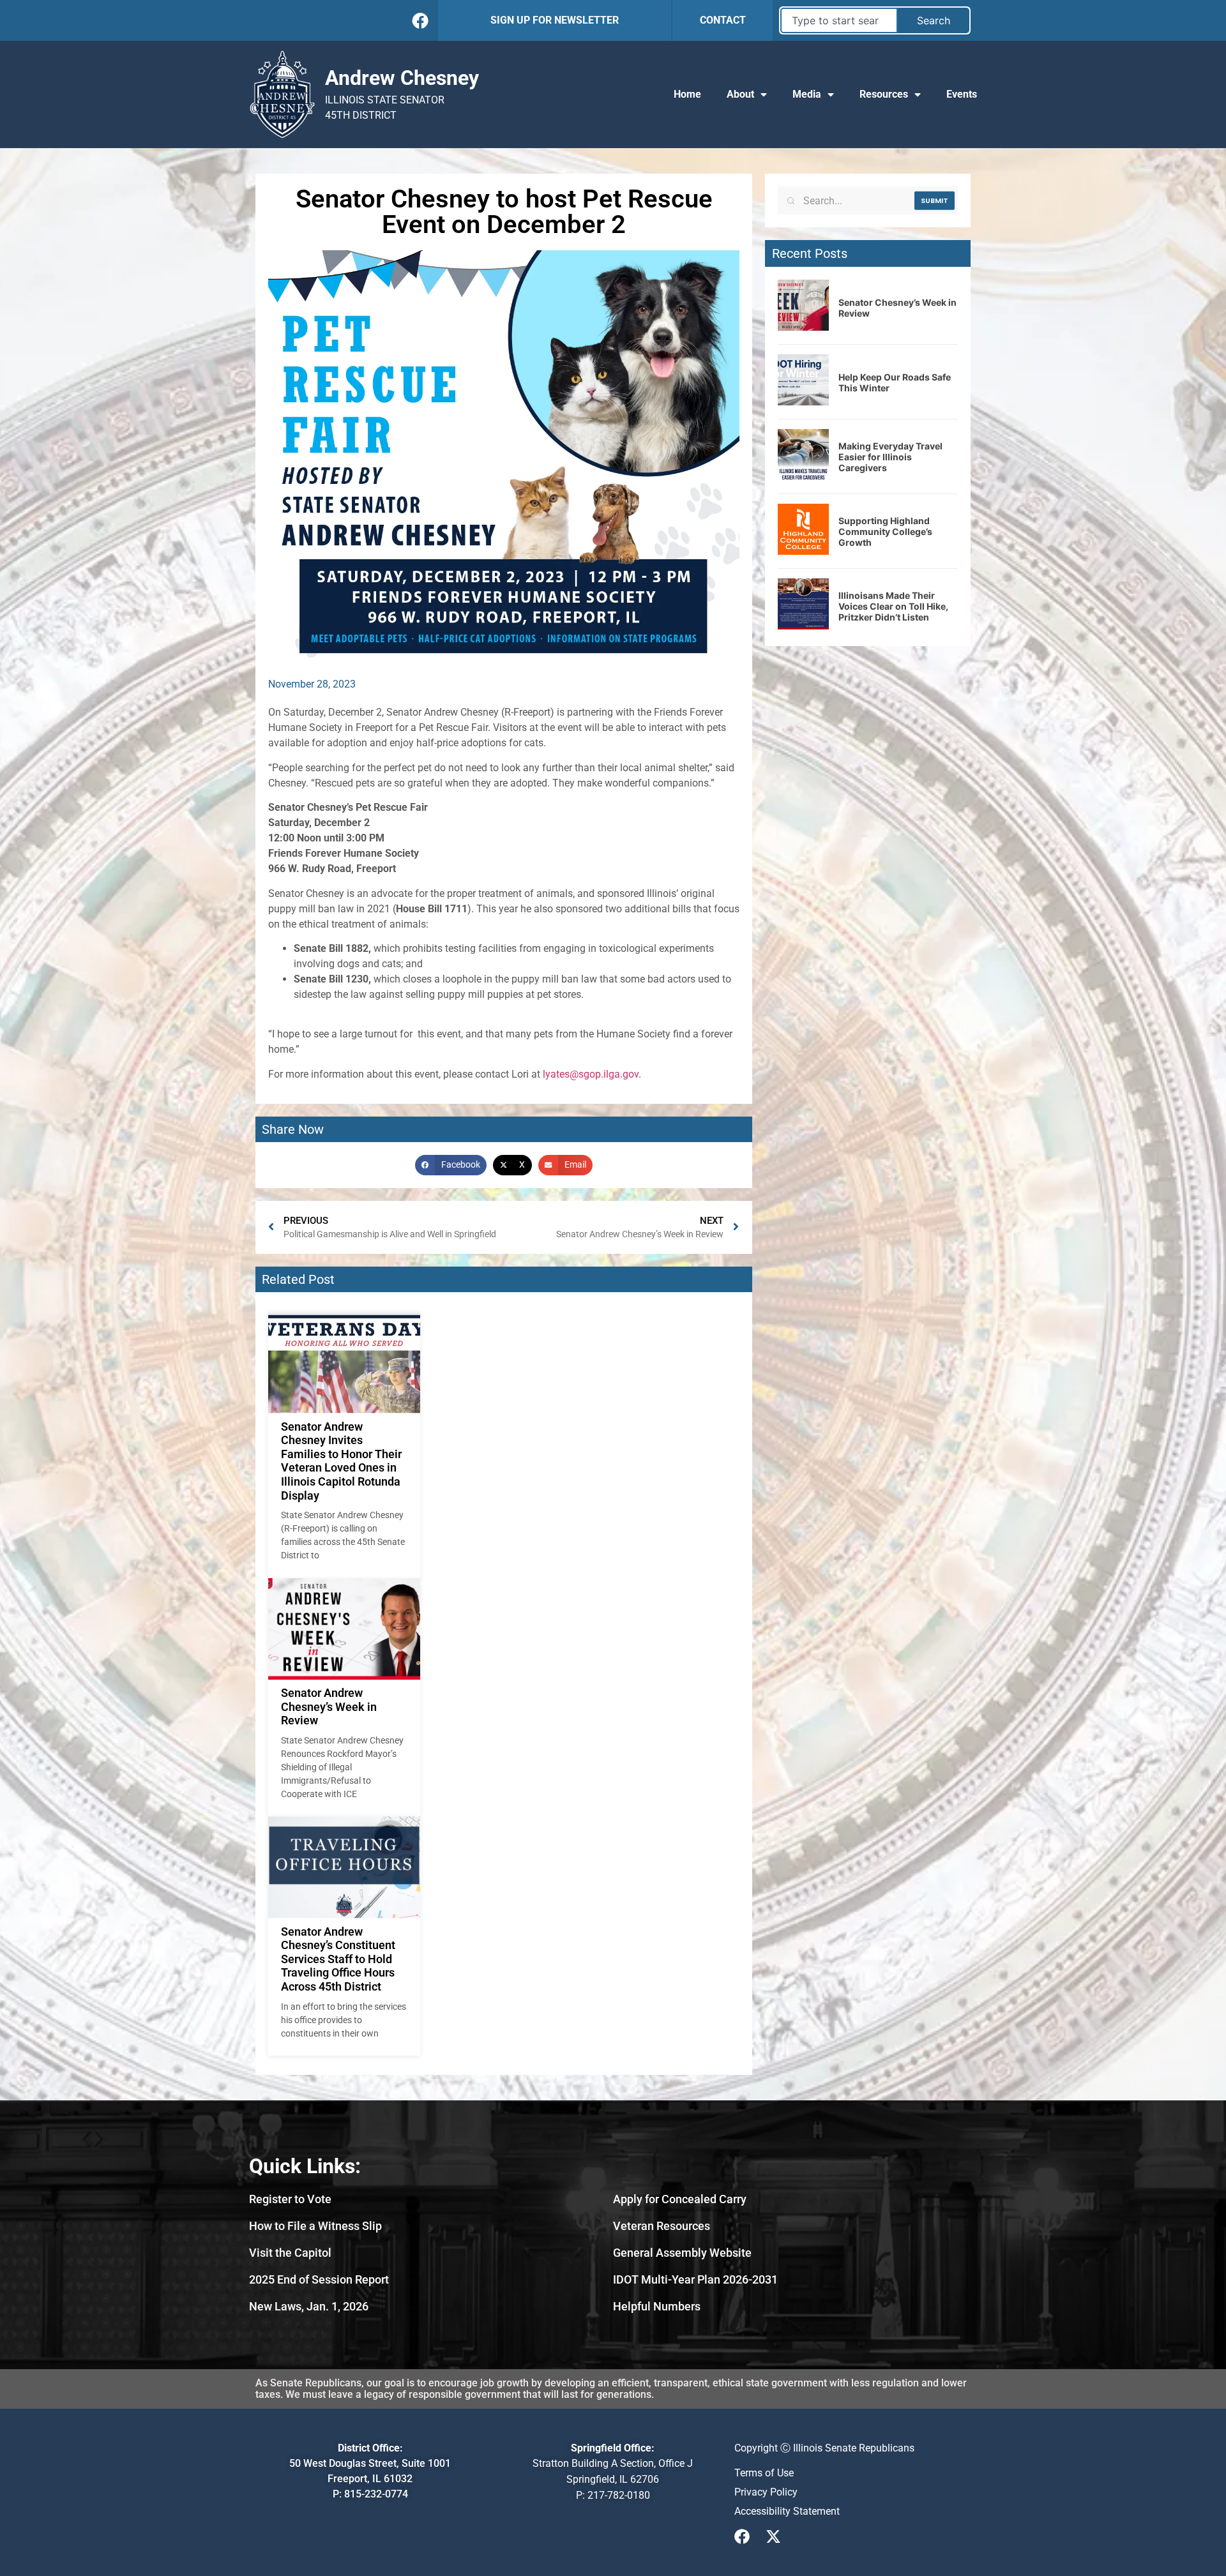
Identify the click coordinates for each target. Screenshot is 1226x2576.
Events (962, 94)
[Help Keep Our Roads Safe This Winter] (803, 402)
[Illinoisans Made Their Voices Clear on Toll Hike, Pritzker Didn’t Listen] (803, 626)
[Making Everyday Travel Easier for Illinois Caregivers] (803, 476)
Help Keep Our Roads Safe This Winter (895, 382)
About (740, 94)
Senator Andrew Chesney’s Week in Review (329, 1706)
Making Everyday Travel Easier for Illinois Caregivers (890, 457)
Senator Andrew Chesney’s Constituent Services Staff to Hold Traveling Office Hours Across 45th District (338, 1959)
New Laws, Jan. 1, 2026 (309, 2306)
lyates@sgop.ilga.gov (591, 1074)
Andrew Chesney (402, 78)
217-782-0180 (619, 2495)
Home (687, 94)
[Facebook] (420, 20)
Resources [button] (884, 94)
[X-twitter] (773, 2536)
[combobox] (839, 20)
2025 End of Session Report (319, 2279)
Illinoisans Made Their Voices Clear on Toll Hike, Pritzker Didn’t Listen (893, 606)
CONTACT (723, 20)
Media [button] (807, 94)
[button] (451, 1165)
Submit (935, 200)
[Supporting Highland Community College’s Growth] (803, 551)
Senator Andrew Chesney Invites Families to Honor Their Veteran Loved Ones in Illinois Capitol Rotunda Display (341, 1461)
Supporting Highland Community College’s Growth (885, 531)
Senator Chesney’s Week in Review (897, 308)
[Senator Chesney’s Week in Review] (803, 327)
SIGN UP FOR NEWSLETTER (555, 20)
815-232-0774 (376, 2494)
